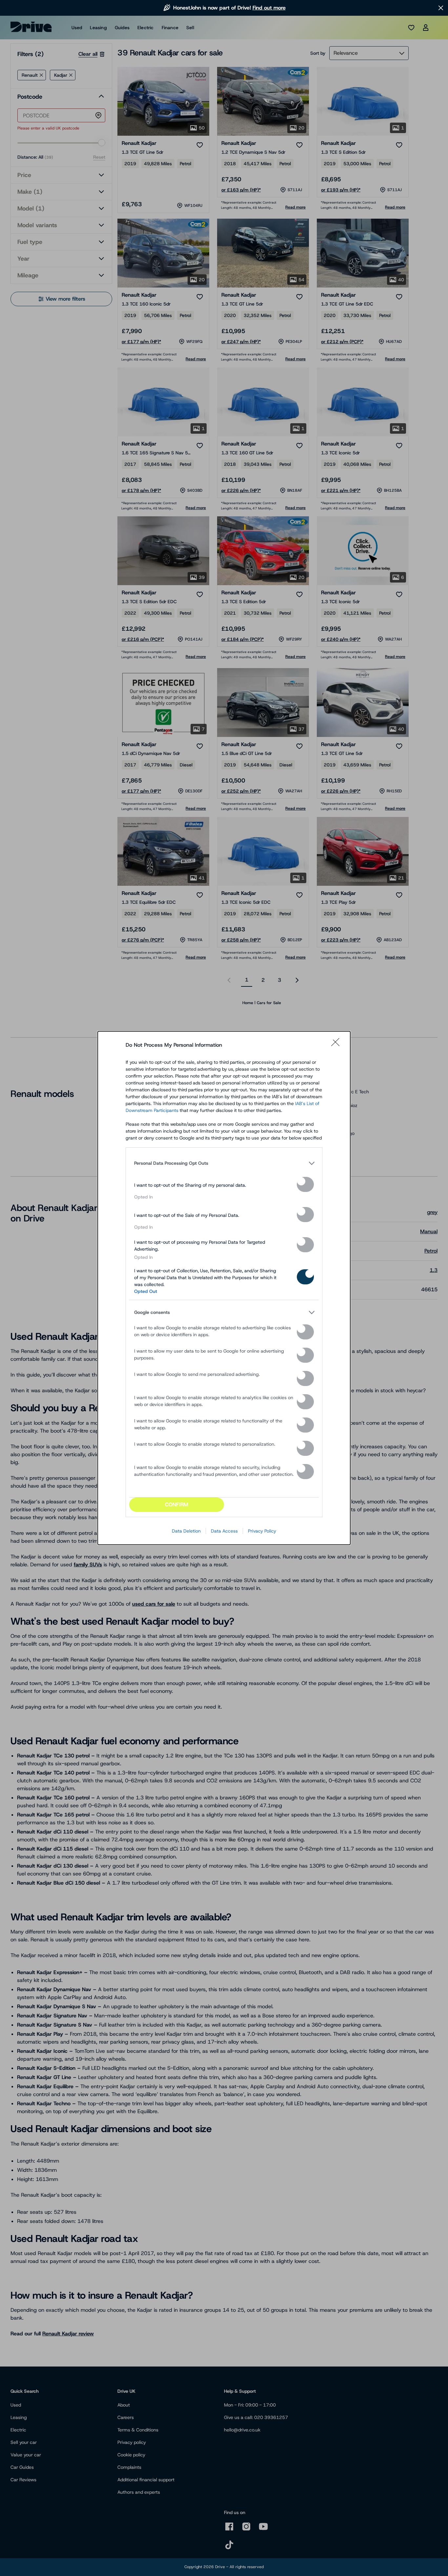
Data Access (224, 1531)
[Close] (337, 1045)
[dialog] (224, 1288)
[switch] (305, 1184)
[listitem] (224, 1163)
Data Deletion (186, 1531)
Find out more (269, 8)
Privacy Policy (262, 1531)
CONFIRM (177, 1505)
